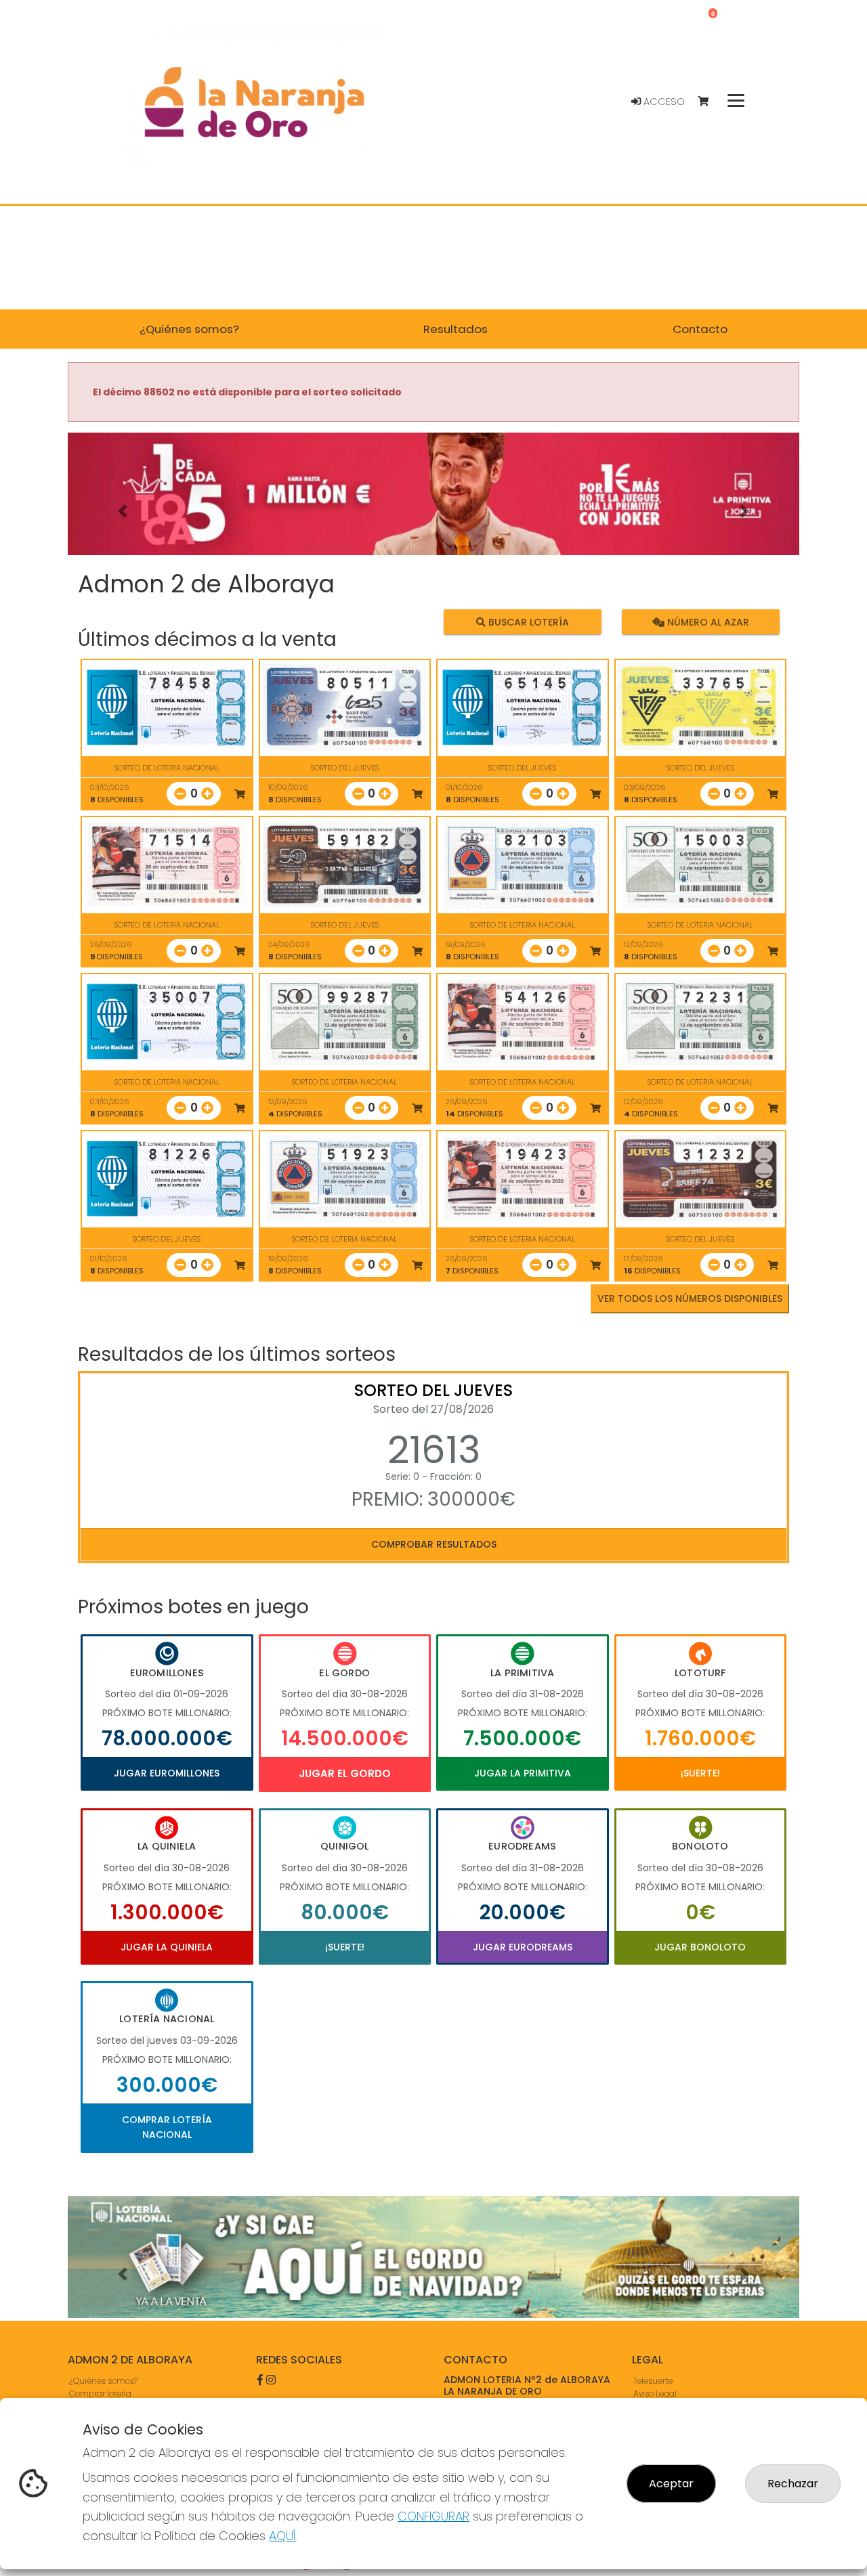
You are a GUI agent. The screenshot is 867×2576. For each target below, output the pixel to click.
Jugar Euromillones (167, 1773)
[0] (710, 102)
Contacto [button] (700, 329)
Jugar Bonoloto (700, 1947)
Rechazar (793, 2484)
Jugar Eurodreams (523, 1947)
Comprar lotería (100, 2394)
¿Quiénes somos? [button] (189, 329)
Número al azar (706, 621)
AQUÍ (282, 2536)
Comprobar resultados (434, 1544)
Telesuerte (653, 2381)
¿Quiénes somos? (104, 2381)
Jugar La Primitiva (523, 1773)
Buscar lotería (527, 621)
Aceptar (671, 2484)
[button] (123, 511)
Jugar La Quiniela (167, 1947)
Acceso (663, 102)
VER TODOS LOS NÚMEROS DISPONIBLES (690, 1298)
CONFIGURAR (433, 2516)
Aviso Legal (655, 2394)
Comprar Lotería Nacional (167, 2127)
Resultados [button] (456, 329)
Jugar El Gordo (345, 1773)
